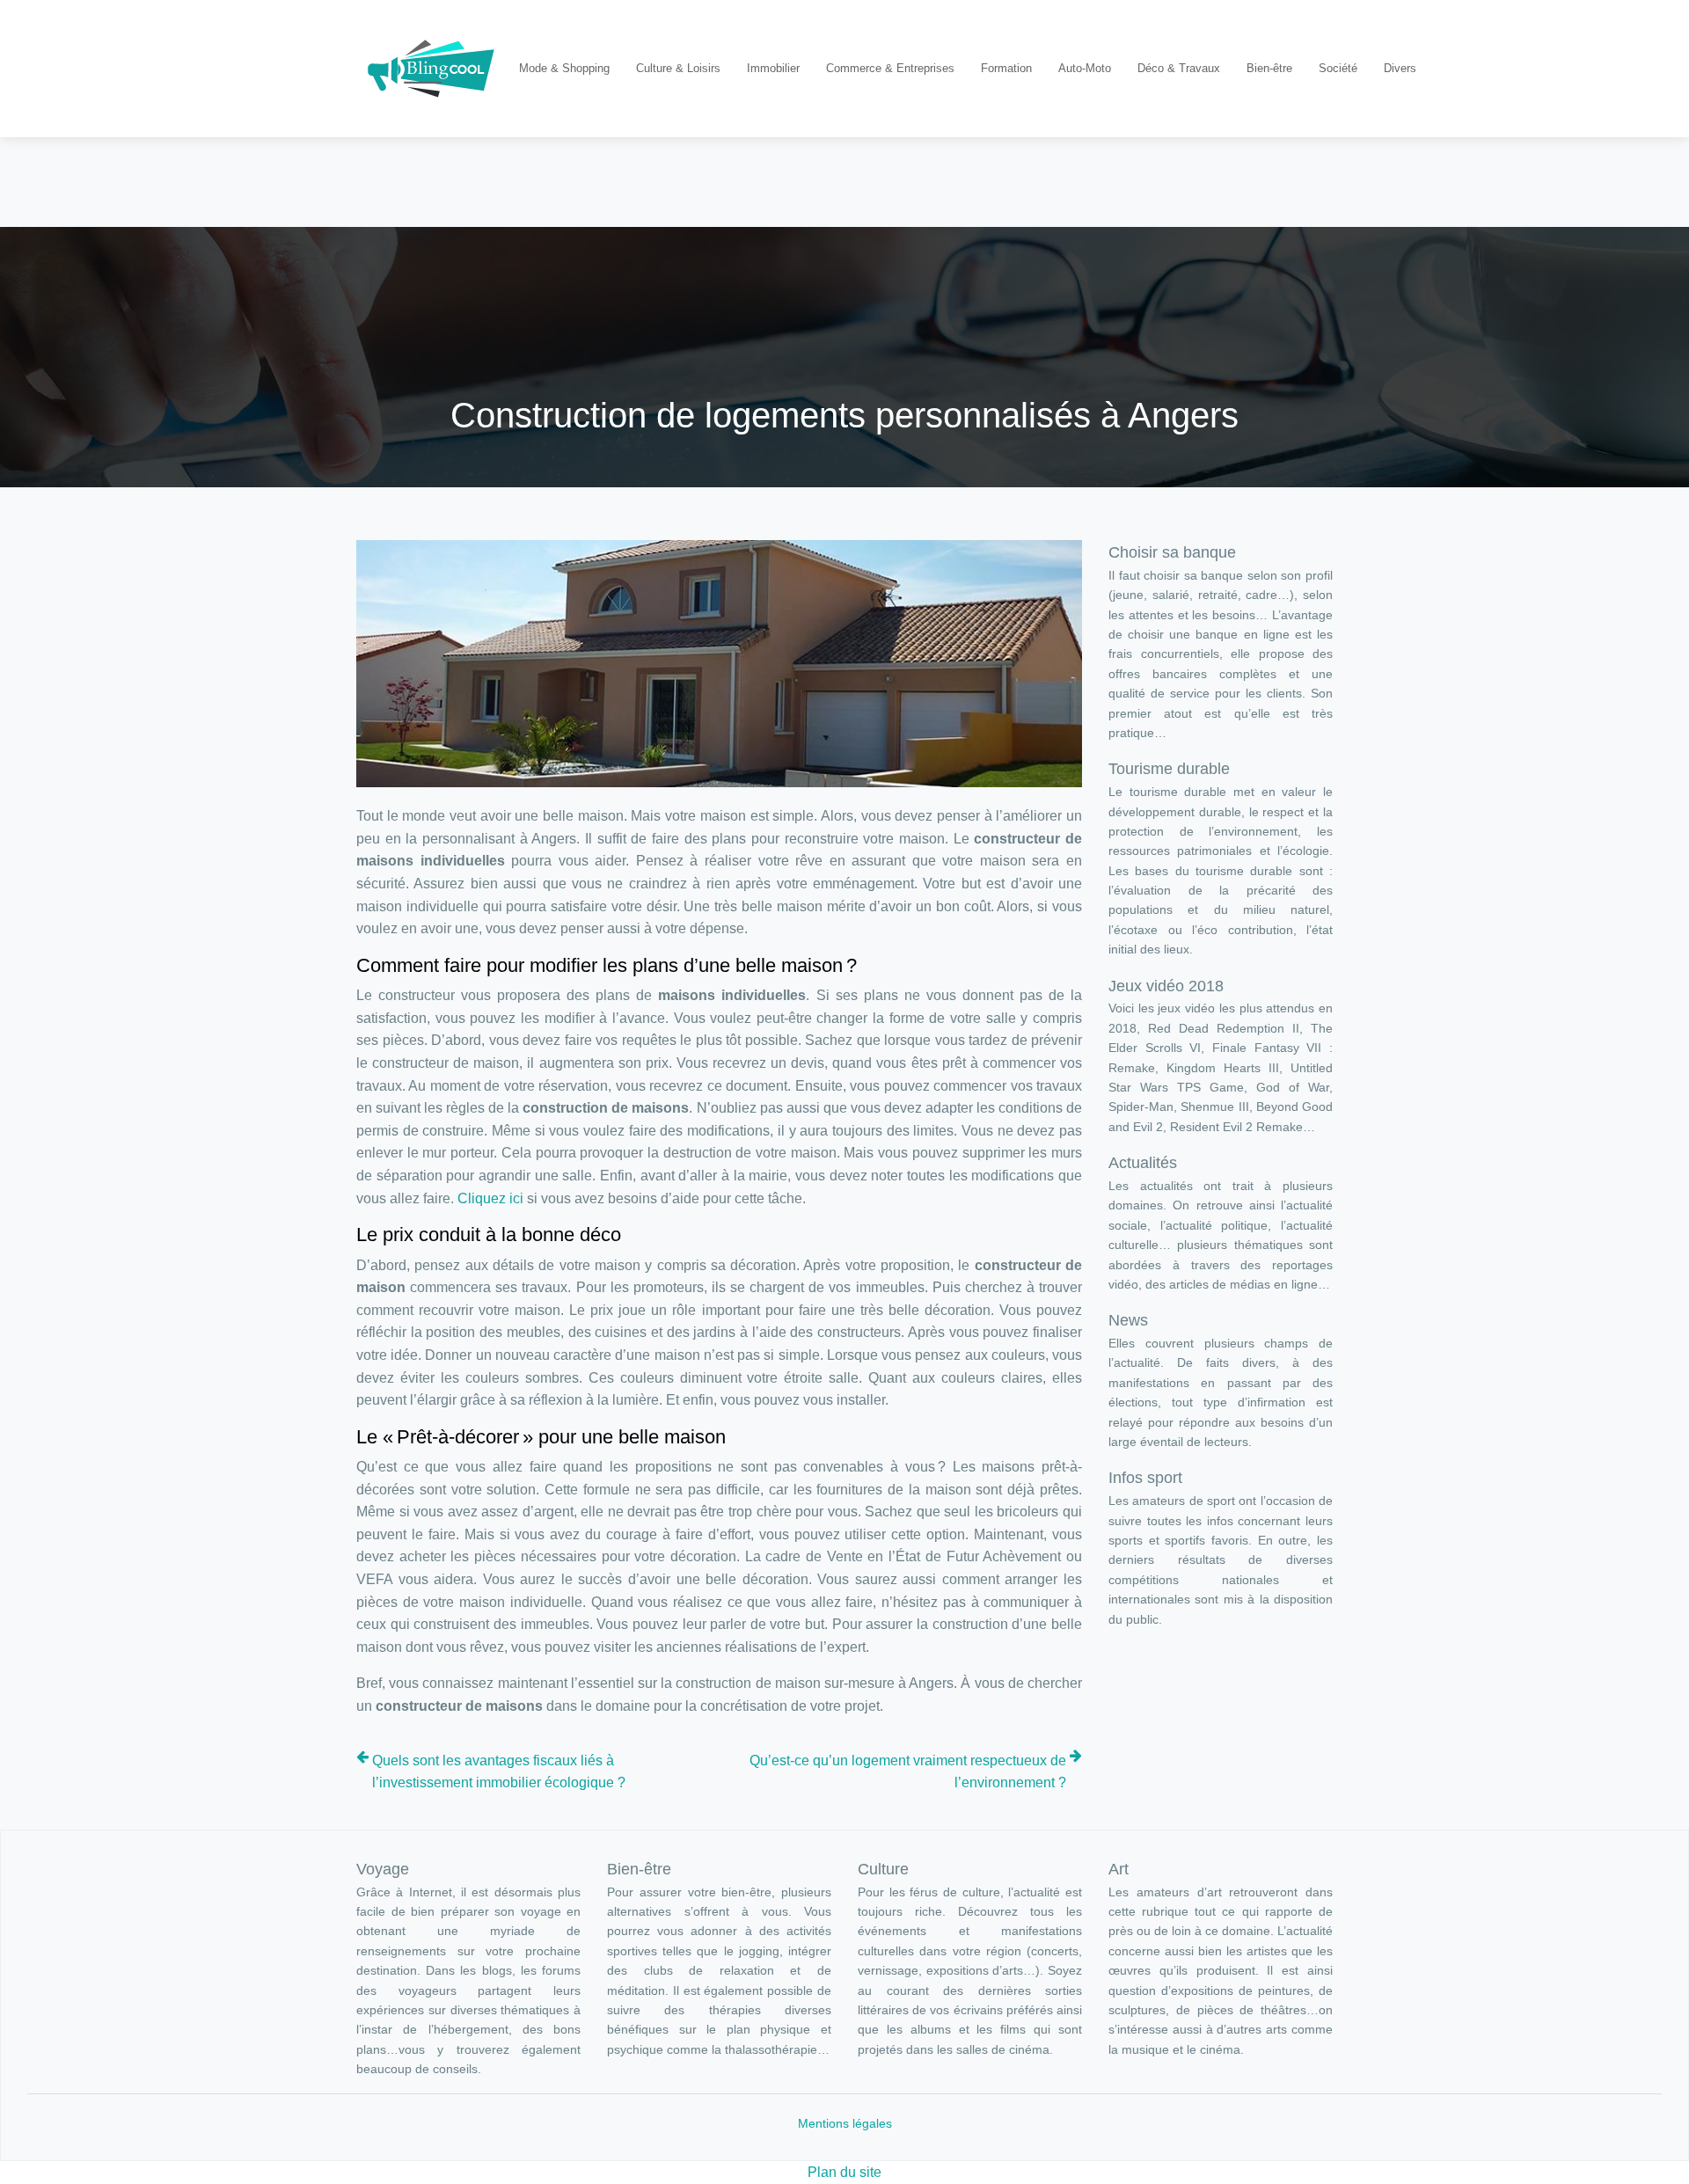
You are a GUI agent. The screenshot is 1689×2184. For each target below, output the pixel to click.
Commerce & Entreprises (890, 68)
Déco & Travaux (1179, 68)
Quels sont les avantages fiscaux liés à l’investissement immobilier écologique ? (499, 1772)
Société (1338, 68)
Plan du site (844, 2172)
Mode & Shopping (564, 68)
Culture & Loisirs (678, 68)
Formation (1006, 68)
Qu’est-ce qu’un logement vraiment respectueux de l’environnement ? (908, 1772)
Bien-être (1269, 68)
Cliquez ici (490, 1198)
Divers (1400, 68)
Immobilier (773, 68)
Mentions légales (845, 2123)
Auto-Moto (1085, 68)
